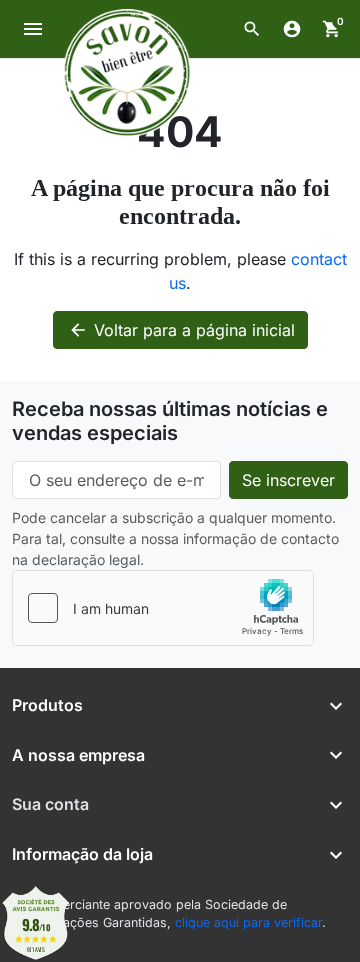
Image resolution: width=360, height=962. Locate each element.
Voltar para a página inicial (181, 330)
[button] (252, 29)
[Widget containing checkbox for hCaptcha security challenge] (163, 608)
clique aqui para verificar (248, 922)
